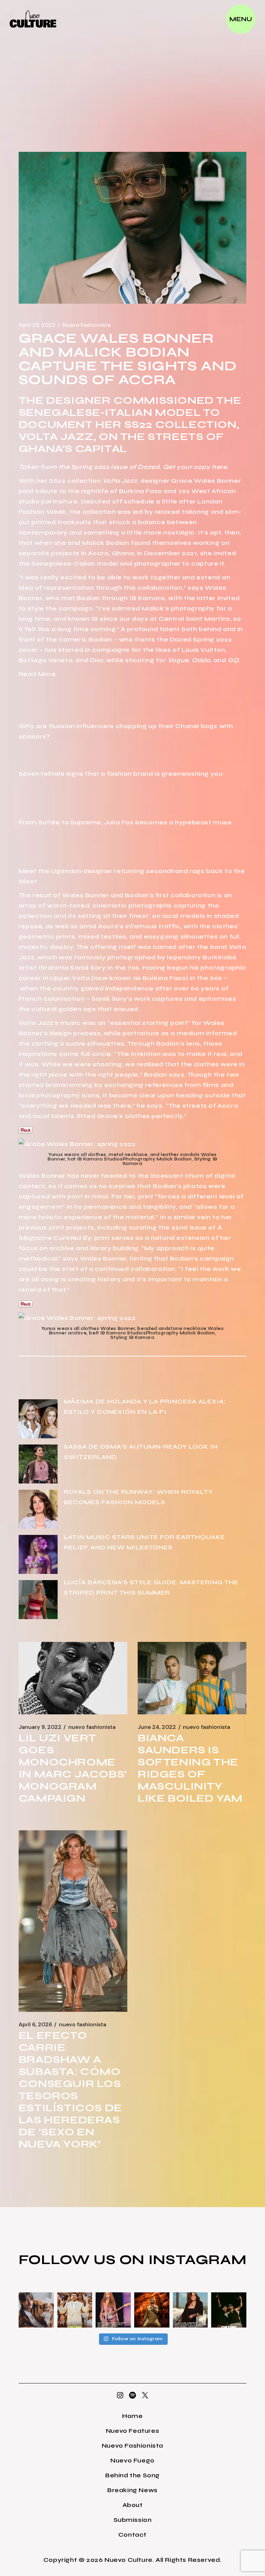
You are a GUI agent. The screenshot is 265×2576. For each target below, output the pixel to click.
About (133, 2505)
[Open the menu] (241, 19)
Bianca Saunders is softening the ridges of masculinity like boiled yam (190, 1768)
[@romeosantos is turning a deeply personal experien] (152, 2310)
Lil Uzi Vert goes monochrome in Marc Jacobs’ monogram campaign (73, 1768)
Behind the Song (132, 2475)
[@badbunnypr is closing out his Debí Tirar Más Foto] (75, 2310)
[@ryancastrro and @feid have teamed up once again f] (229, 2310)
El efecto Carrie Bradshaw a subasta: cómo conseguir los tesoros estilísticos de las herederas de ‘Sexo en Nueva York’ (70, 2090)
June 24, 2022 (157, 1727)
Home (132, 2416)
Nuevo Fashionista (87, 325)
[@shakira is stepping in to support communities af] (113, 2310)
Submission (133, 2520)
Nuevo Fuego (132, 2460)
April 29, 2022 (37, 325)
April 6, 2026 (35, 2025)
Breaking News (132, 2490)
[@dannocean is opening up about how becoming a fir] (36, 2310)
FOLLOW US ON (84, 2260)
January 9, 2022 (40, 1727)
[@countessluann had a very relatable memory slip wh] (190, 2310)
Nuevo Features (132, 2431)
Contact (132, 2535)
